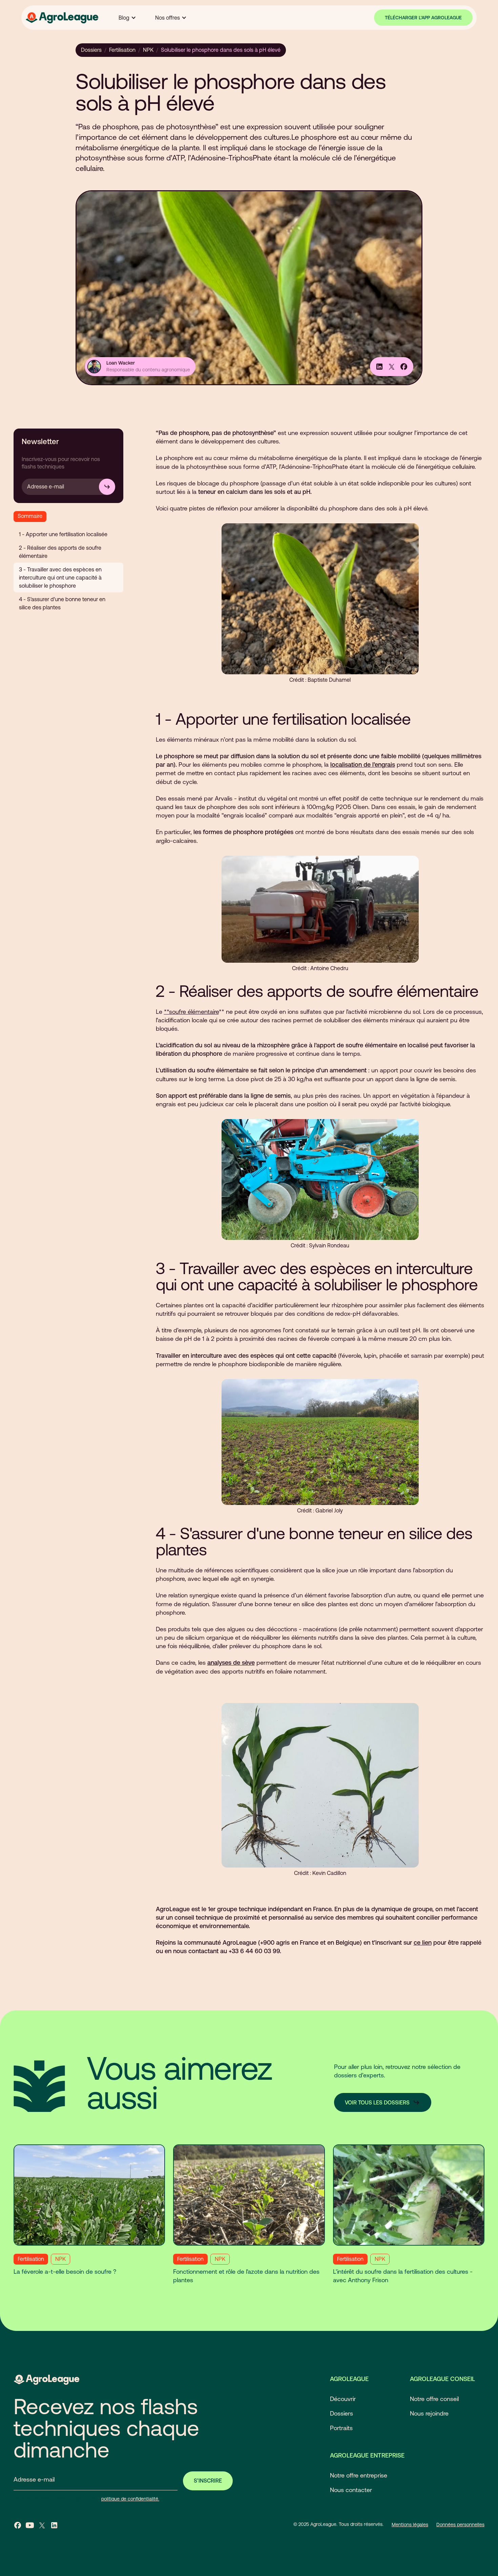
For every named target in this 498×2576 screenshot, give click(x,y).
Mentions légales (410, 2525)
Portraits (341, 2428)
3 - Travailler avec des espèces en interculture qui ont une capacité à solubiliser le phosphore (60, 577)
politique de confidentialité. (130, 2499)
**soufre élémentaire (191, 1012)
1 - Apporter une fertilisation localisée (63, 534)
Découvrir (343, 2399)
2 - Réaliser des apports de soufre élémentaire (60, 552)
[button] (127, 18)
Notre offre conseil (434, 2399)
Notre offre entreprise (359, 2475)
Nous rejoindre (429, 2413)
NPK (148, 50)
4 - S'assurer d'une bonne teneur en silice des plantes (62, 603)
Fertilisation (122, 50)
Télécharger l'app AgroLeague (423, 18)
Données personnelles (460, 2525)
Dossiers (91, 50)
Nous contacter (351, 2490)
